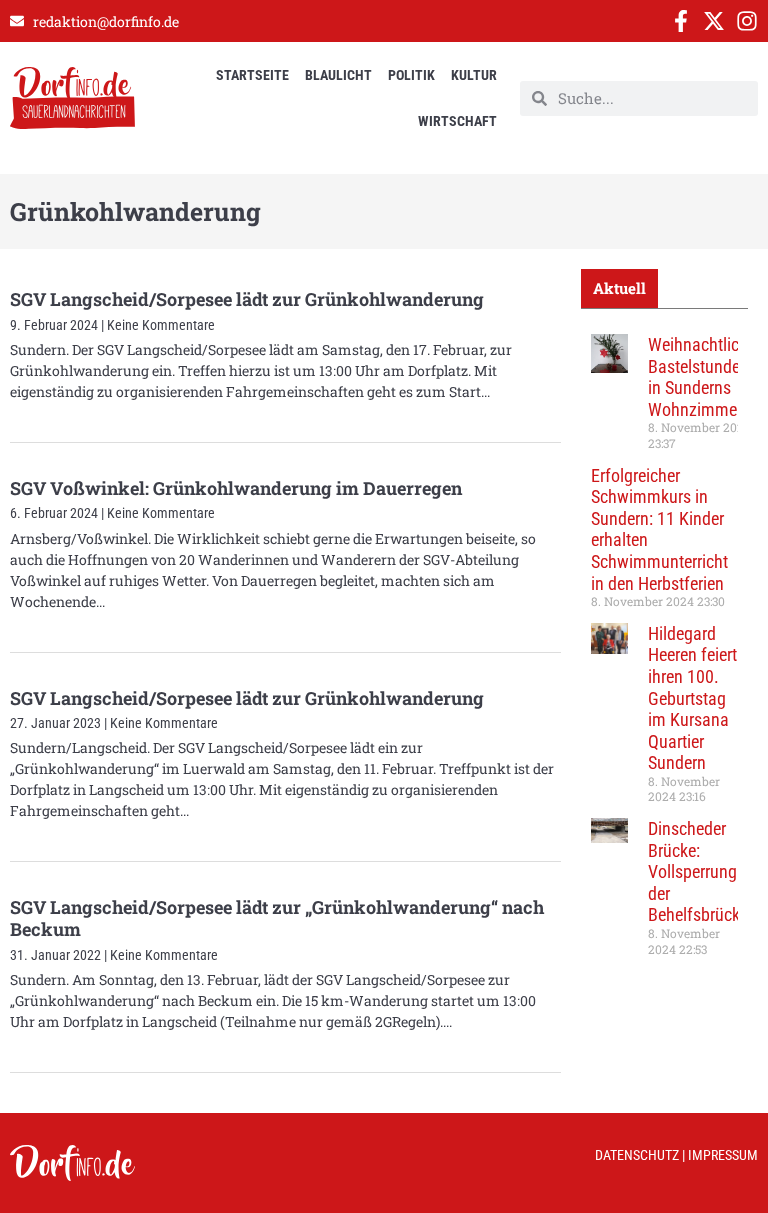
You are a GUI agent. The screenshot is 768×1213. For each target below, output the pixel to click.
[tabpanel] (664, 652)
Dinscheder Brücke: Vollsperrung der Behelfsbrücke (698, 871)
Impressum (723, 1155)
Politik (411, 75)
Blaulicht (338, 75)
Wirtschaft (457, 121)
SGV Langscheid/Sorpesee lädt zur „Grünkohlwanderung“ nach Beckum (277, 918)
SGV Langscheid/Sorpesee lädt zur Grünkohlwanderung (247, 299)
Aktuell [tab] (619, 288)
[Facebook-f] (681, 21)
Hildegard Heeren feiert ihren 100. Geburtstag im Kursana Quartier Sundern (692, 698)
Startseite (252, 75)
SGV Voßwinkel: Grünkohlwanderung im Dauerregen (236, 488)
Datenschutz (637, 1155)
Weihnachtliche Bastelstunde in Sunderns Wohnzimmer (702, 377)
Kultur (474, 75)
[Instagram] (747, 21)
